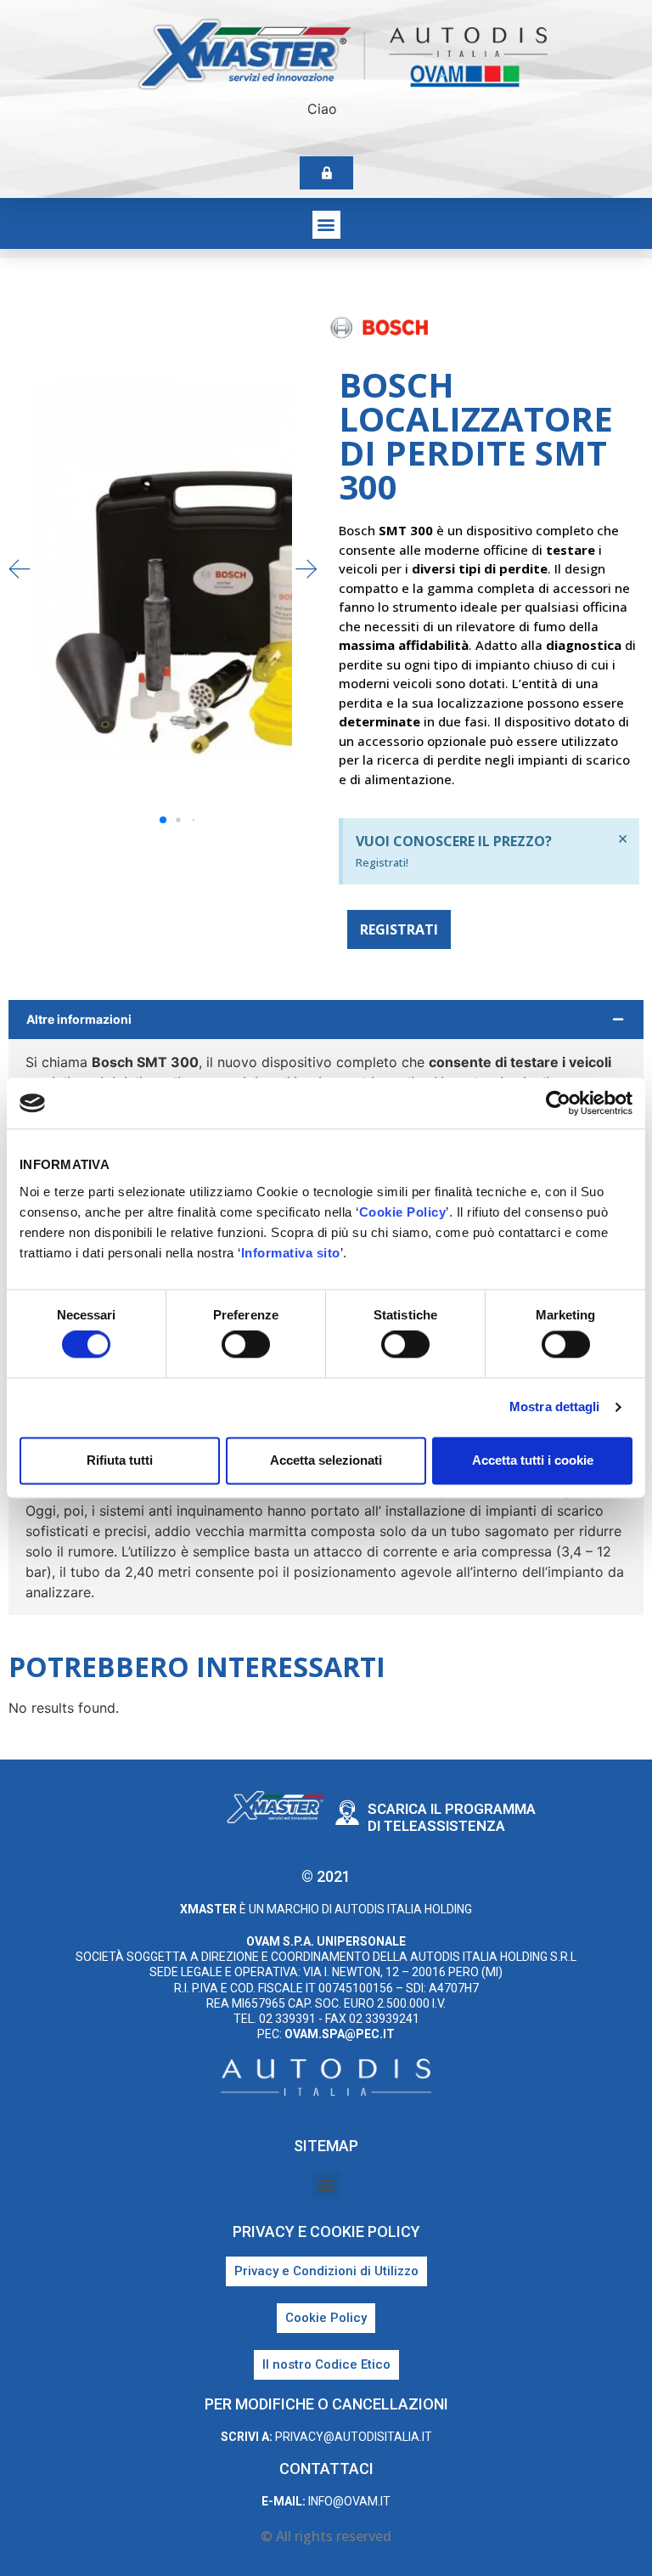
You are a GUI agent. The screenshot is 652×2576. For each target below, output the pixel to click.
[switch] (246, 1345)
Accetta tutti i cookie (533, 1460)
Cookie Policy (403, 1212)
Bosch (611, 330)
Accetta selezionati (326, 1460)
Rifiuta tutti (120, 1460)
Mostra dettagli (555, 1407)
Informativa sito (291, 1253)
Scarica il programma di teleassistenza (452, 1817)
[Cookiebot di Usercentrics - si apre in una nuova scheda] (558, 1103)
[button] (326, 225)
